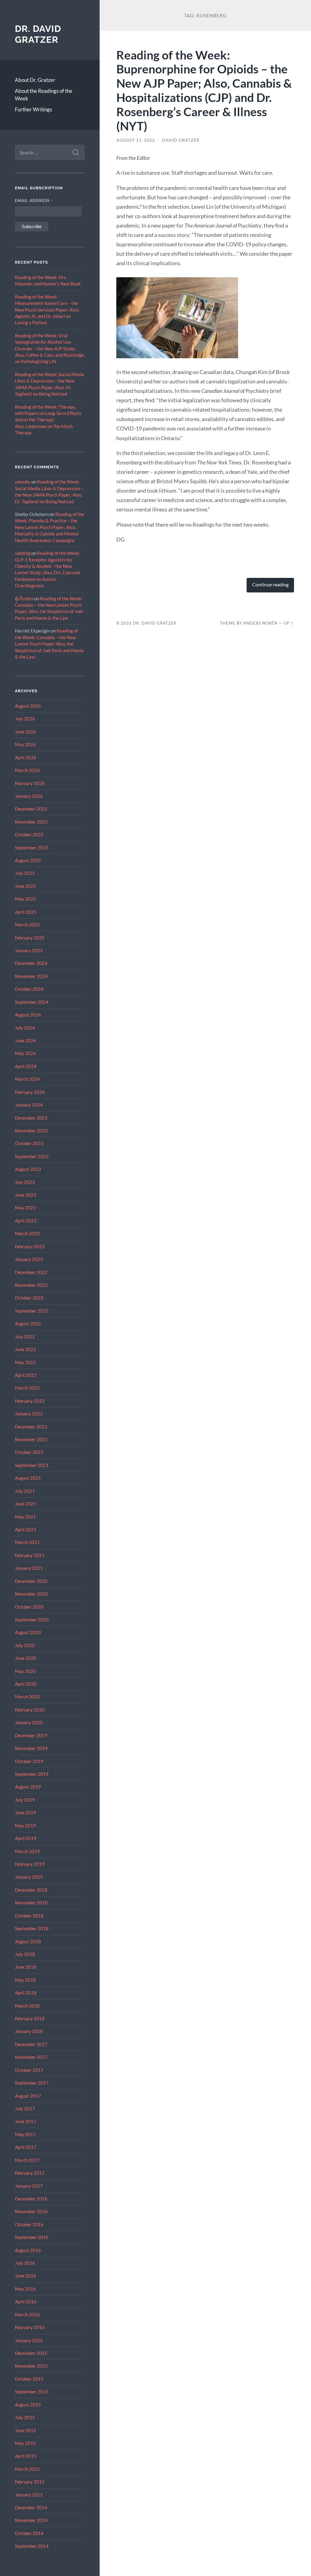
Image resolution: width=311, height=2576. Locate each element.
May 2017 (25, 2134)
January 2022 (29, 1414)
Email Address (34, 201)
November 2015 (31, 2366)
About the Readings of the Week (44, 95)
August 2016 (28, 2250)
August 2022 (28, 1323)
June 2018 (26, 1967)
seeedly (23, 482)
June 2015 (26, 2430)
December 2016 (31, 2199)
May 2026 (25, 744)
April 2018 (26, 1993)
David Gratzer (181, 140)
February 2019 (30, 1864)
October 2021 (29, 1452)
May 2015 (25, 2443)
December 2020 (31, 1581)
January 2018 (29, 2031)
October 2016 (29, 2224)
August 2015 (28, 2405)
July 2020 (25, 1645)
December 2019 (31, 1735)
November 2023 (31, 1131)
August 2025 (28, 860)
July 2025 (25, 873)
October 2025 (29, 835)
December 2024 (31, 963)
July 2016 (25, 2263)
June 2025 (26, 886)
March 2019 (27, 1851)
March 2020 (27, 1697)
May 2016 (25, 2289)
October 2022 (29, 1298)
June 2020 (26, 1658)
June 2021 (26, 1504)
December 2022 (31, 1272)
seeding (23, 553)
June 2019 (26, 1812)
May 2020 (25, 1671)
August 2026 (28, 706)
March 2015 (27, 2469)
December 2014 (31, 2507)
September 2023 (32, 1156)
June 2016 (26, 2276)
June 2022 (26, 1349)
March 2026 (27, 770)
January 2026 (29, 796)
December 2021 (31, 1427)
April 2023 (26, 1221)
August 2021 (28, 1478)
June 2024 (26, 1040)
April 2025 (26, 912)
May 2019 (25, 1826)
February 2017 (30, 2173)
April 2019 (26, 1838)
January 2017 (29, 2186)
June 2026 (26, 732)
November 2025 (31, 822)
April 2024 (26, 1066)
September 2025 (32, 848)
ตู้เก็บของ (24, 598)
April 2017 (26, 2147)
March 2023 (27, 1233)
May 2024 (25, 1053)
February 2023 (30, 1246)
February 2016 (30, 2327)
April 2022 (26, 1375)
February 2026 (30, 783)
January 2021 (29, 1568)
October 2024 (29, 989)
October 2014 (29, 2533)
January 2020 (29, 1722)
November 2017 (31, 2057)
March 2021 (27, 1542)
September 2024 (32, 1002)
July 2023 (25, 1182)
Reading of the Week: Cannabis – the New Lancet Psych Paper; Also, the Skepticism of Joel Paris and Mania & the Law (49, 644)
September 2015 (32, 2392)
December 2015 (31, 2353)
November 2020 (31, 1594)
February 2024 (30, 1092)
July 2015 (25, 2417)
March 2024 (27, 1079)
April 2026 (26, 757)
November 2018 (31, 1903)
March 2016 (27, 2315)
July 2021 (25, 1491)
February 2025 (30, 938)
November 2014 (31, 2520)
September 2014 (32, 2546)
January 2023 (29, 1259)
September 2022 (32, 1311)
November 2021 (31, 1439)
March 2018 (27, 2006)
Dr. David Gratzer (38, 34)
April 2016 (26, 2301)
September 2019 (32, 1774)
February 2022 (30, 1401)
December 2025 (31, 809)
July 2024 (25, 1028)
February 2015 (30, 2482)
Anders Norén (260, 623)
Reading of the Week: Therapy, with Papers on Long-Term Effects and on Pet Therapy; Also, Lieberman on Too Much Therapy (48, 420)
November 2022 (31, 1285)
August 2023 (28, 1169)
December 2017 (31, 2044)
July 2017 (25, 2109)
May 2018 (25, 1980)
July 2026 (25, 719)
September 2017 (32, 2083)
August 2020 (28, 1632)
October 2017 (29, 2070)
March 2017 (27, 2160)
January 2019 (29, 1877)
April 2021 (26, 1529)
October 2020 (29, 1607)
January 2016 (29, 2340)
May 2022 (25, 1362)
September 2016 (32, 2237)
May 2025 (25, 899)
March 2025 (27, 925)
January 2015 (29, 2495)
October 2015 (29, 2379)
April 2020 (26, 1684)
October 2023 (29, 1143)
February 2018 (30, 2018)
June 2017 (26, 2121)
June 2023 (26, 1195)
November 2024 (31, 976)
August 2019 (28, 1787)
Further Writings (33, 109)
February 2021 (30, 1555)
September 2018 (32, 1928)
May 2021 (25, 1517)
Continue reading (270, 585)
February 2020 (30, 1710)
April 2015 (26, 2456)
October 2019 (29, 1761)
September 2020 (32, 1620)
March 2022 (27, 1388)
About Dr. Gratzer (35, 80)
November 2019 (31, 1748)
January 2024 (29, 1105)
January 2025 (29, 950)
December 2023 (31, 1118)
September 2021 (32, 1465)
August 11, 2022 (136, 140)
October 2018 (29, 1916)
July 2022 (25, 1337)
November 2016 (31, 2211)
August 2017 (28, 2096)
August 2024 (28, 1015)
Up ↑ (289, 623)
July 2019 (25, 1800)
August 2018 (28, 1941)
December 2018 (31, 1890)
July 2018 (25, 1954)
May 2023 (25, 1208)
